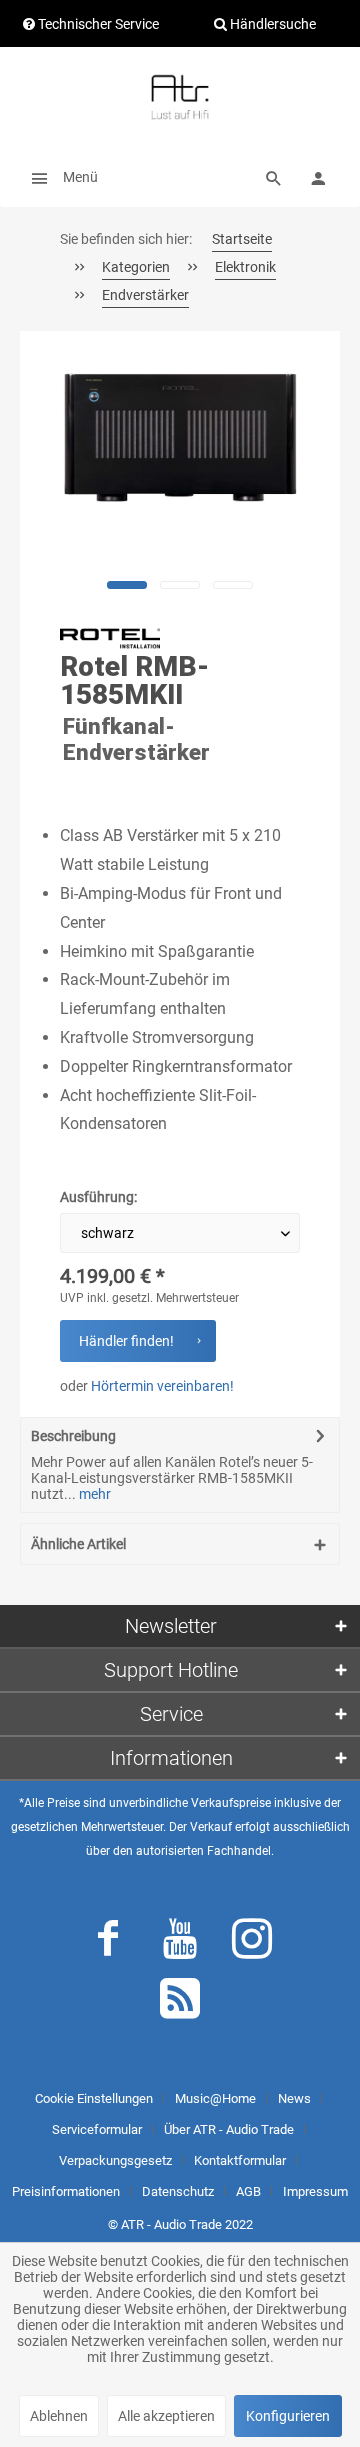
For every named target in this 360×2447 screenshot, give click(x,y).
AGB (248, 2191)
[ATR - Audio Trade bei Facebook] (108, 1943)
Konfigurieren (288, 2416)
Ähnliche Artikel (78, 1544)
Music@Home (215, 2098)
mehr (93, 1494)
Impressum (315, 2191)
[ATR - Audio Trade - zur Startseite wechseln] (180, 97)
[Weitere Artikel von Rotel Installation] (110, 639)
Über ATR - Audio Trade (229, 2129)
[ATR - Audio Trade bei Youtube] (180, 1943)
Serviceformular (97, 2129)
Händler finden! (126, 1341)
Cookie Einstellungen (94, 2098)
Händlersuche (271, 24)
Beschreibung (73, 1436)
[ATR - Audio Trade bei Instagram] (252, 1943)
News (294, 2098)
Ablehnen (59, 2416)
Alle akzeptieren (166, 2416)
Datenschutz (178, 2191)
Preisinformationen (66, 2191)
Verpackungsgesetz (115, 2160)
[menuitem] (59, 177)
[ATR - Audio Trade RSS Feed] (180, 2003)
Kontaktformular (240, 2160)
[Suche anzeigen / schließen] (274, 177)
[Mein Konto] (318, 177)
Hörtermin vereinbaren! (162, 1386)
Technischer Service (97, 24)
